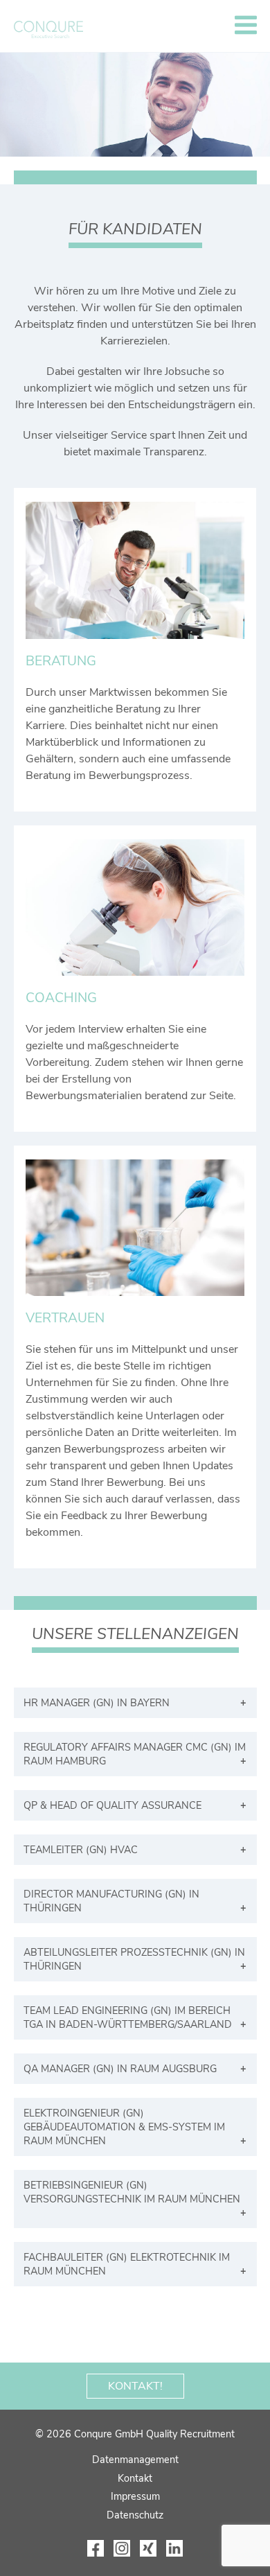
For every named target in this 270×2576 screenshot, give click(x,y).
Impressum (135, 2496)
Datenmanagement (135, 2460)
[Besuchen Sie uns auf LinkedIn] (174, 2548)
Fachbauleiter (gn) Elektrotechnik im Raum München (127, 2264)
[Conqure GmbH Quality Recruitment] (48, 29)
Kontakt (135, 2478)
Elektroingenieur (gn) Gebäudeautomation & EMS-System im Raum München (124, 2127)
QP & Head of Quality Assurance (112, 1805)
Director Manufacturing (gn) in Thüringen (111, 1901)
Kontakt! (135, 2386)
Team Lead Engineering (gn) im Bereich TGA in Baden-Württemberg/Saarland (128, 2017)
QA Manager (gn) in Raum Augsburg (120, 2069)
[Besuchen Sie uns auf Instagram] (122, 2548)
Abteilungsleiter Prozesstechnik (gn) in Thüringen (134, 1959)
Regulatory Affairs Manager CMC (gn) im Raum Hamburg (135, 1754)
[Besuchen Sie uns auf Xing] (148, 2548)
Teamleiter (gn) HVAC (81, 1850)
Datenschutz (135, 2515)
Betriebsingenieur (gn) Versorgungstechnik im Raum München (132, 2192)
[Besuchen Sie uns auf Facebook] (96, 2548)
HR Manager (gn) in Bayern (97, 1703)
